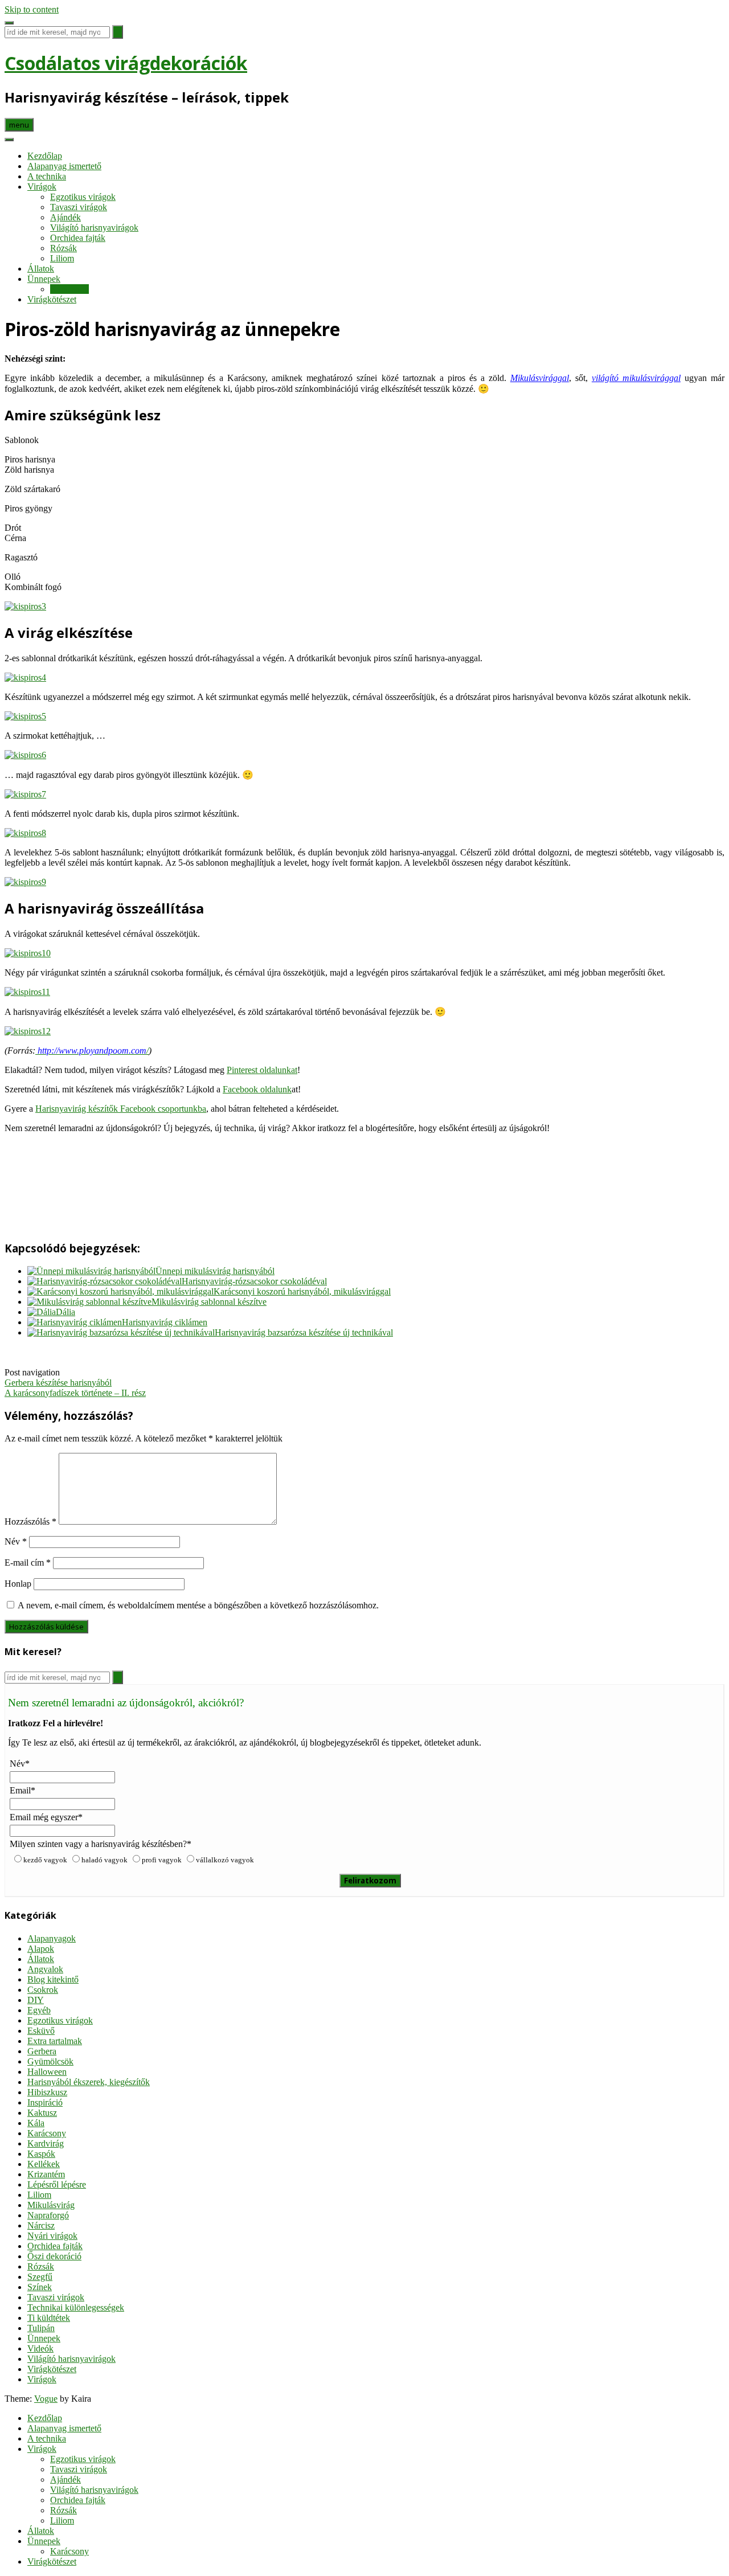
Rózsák (64, 248)
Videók (40, 2348)
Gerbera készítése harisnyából (58, 1383)
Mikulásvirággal (540, 378)
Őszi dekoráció (54, 2256)
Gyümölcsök (50, 2061)
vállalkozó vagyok (225, 1860)
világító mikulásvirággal (636, 378)
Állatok (41, 269)
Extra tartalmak (55, 2041)
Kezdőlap (45, 156)
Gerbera (42, 2051)
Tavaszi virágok (79, 207)
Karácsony (69, 289)
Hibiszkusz (47, 2092)
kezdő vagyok (45, 1860)
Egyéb (39, 2010)
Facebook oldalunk (257, 1089)
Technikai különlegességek (76, 2307)
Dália (65, 1312)
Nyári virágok (52, 2236)
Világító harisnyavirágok (94, 228)
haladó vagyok (105, 1860)
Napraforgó (48, 2215)
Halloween (47, 2072)
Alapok (41, 1949)
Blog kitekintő (53, 1979)
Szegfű (40, 2277)
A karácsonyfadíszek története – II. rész (75, 1393)
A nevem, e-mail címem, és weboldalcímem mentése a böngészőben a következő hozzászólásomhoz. (198, 1605)
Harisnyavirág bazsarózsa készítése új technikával (304, 1332)
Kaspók (41, 2154)
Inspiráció (45, 2102)
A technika (47, 176)
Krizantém (46, 2174)
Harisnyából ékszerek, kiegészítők (89, 2082)
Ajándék (65, 217)
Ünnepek (44, 279)
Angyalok (45, 1969)
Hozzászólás (30, 1522)
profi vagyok (162, 1860)
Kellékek (44, 2164)
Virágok (42, 187)
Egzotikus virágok (83, 197)
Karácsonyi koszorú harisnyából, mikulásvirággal (302, 1291)
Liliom (62, 258)
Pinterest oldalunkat (262, 1070)
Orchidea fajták (78, 238)
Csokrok (43, 1990)
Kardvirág (46, 2143)
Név (16, 1541)
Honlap (18, 1584)
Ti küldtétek (49, 2318)
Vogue (46, 2399)
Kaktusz (42, 2113)
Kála (36, 2123)
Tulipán (41, 2328)
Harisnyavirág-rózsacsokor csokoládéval (254, 1281)
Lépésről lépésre (57, 2184)
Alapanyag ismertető (64, 166)
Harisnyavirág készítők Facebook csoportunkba (121, 1109)
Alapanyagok (52, 1938)
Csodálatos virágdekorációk (126, 63)
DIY (36, 2000)
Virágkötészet (52, 299)
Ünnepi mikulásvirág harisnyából (215, 1271)
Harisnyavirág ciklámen (165, 1322)
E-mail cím (28, 1563)
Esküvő (41, 2031)
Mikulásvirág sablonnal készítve (209, 1302)
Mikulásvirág (51, 2205)
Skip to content (32, 9)
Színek (40, 2287)
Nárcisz (41, 2225)
